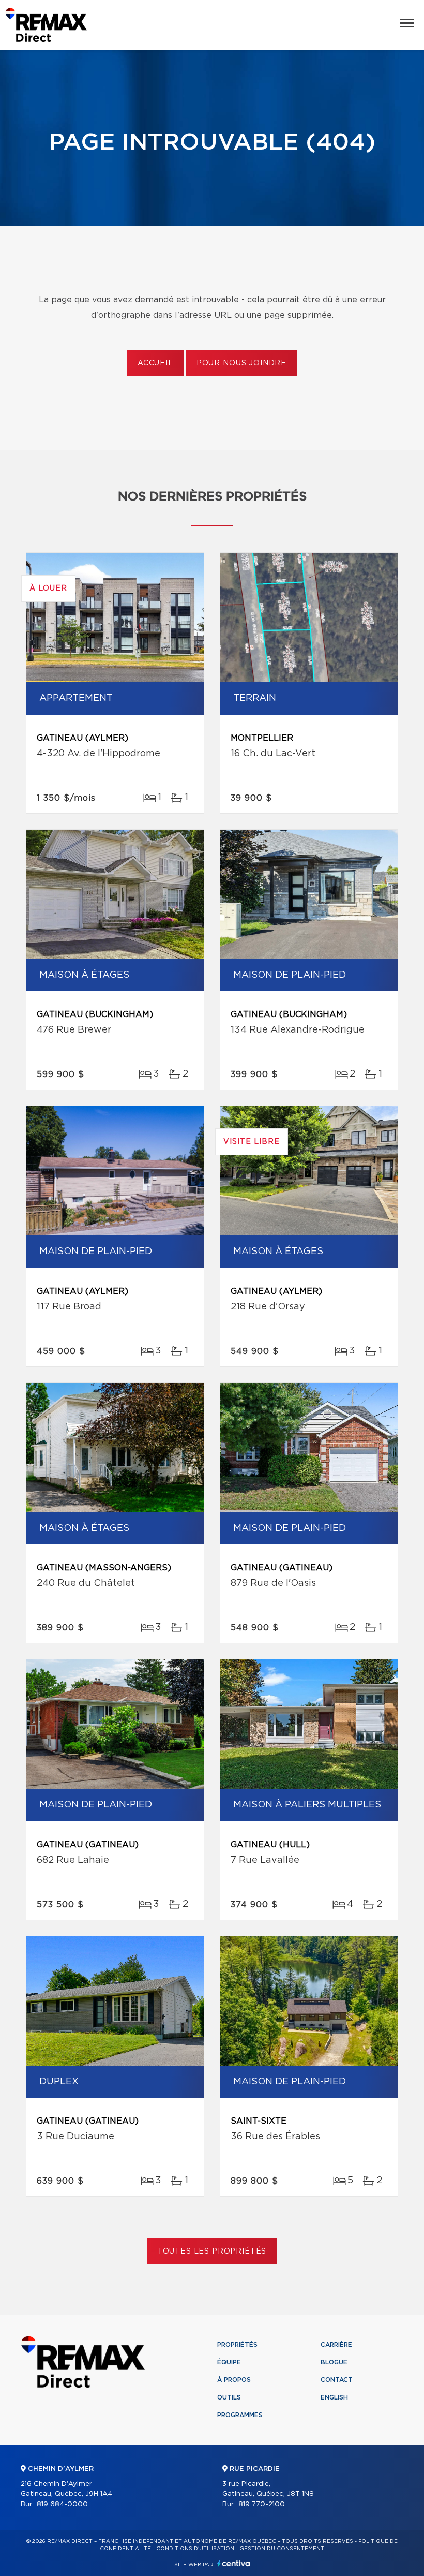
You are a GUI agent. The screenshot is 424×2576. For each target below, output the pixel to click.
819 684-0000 (62, 2504)
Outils (229, 2397)
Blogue (334, 2362)
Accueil (155, 363)
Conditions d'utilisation (195, 2549)
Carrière (336, 2345)
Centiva (234, 2563)
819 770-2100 (262, 2504)
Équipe (229, 2362)
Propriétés (237, 2345)
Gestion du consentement (282, 2549)
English (334, 2397)
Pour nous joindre (241, 363)
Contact (337, 2380)
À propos (234, 2380)
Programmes (240, 2415)
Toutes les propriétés (212, 2251)
